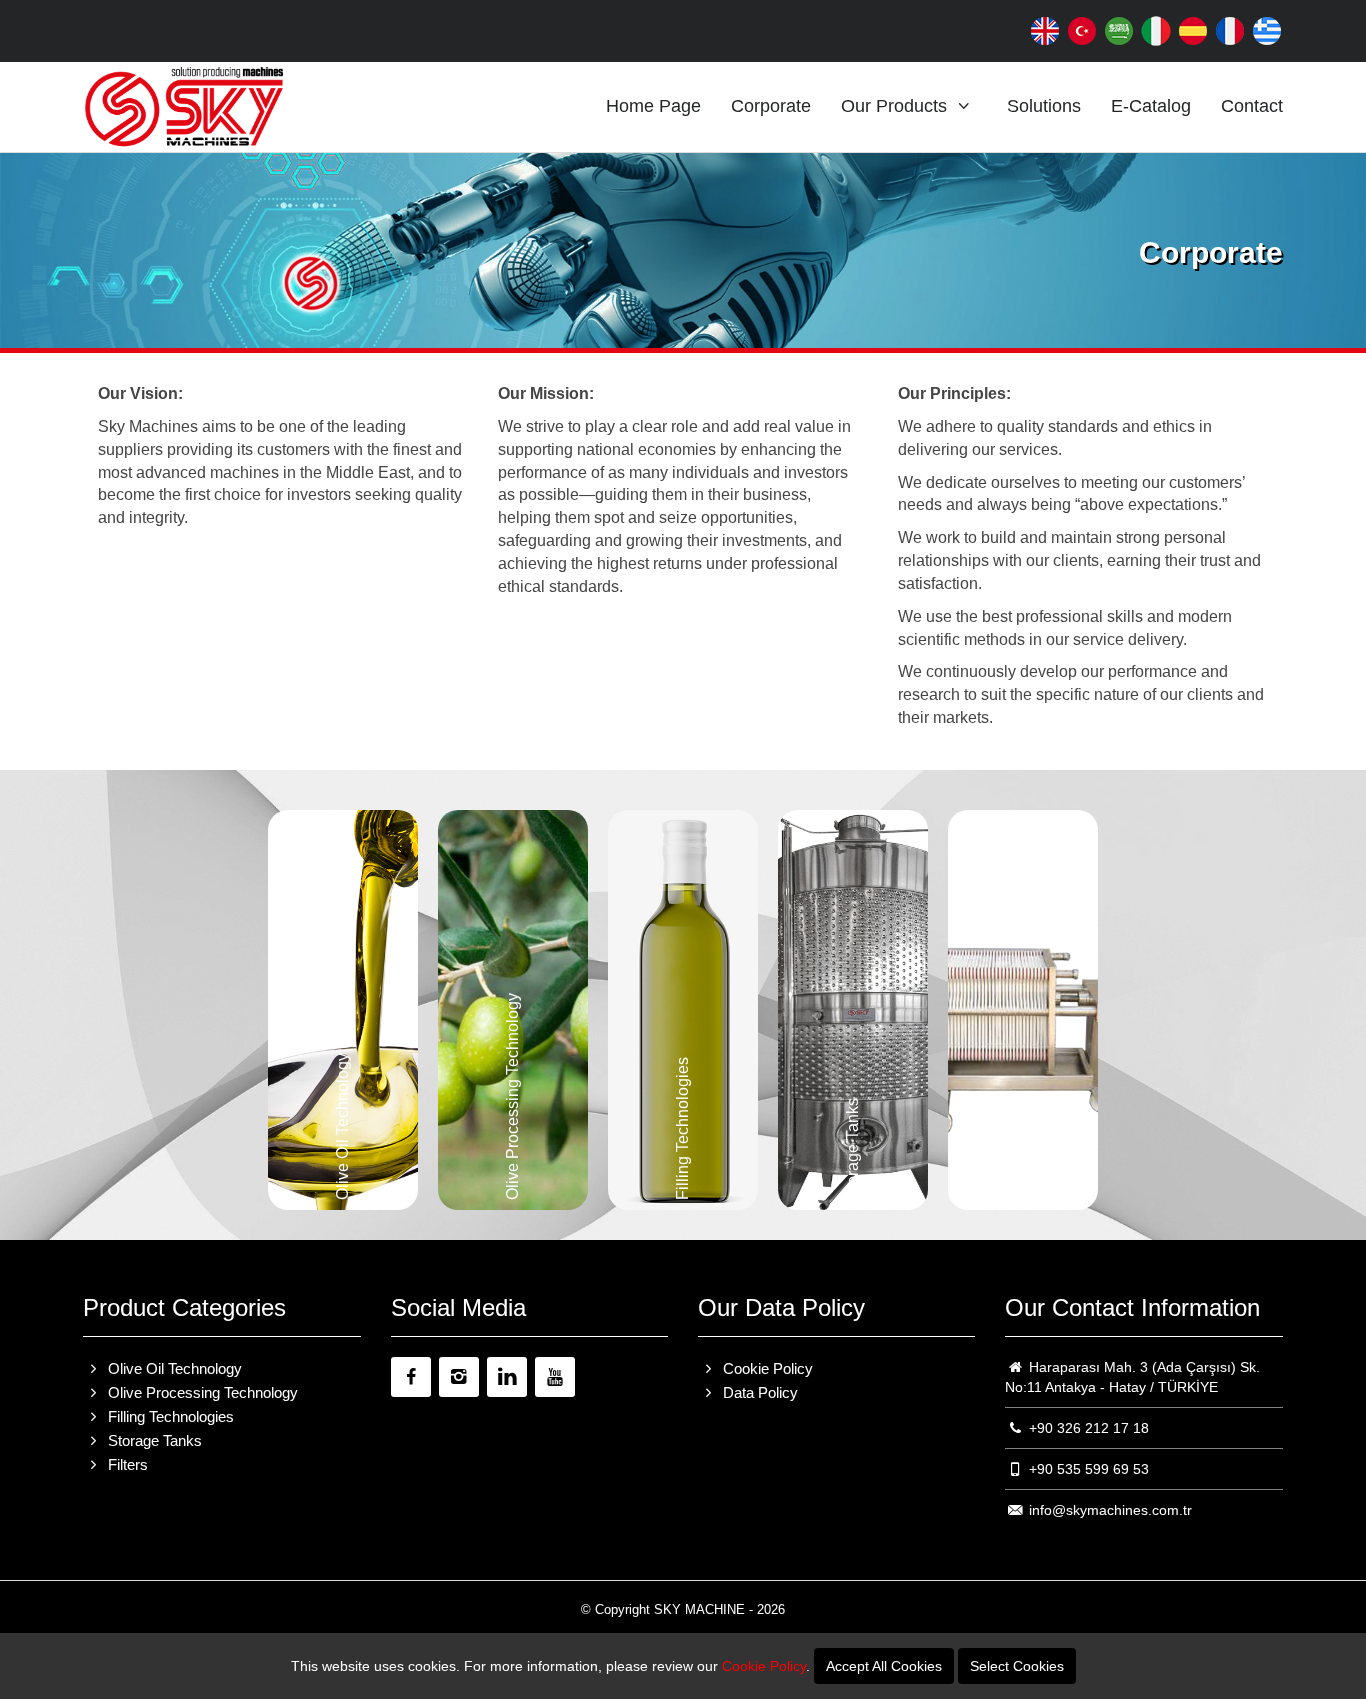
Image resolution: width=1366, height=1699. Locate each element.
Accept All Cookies (884, 1666)
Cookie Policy (766, 1368)
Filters (126, 1464)
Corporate (771, 106)
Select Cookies (1017, 1666)
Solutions (1044, 106)
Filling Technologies (169, 1416)
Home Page (653, 106)
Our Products (896, 106)
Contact (1252, 106)
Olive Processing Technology (201, 1392)
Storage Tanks (153, 1440)
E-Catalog (1151, 106)
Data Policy (758, 1392)
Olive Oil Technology (173, 1368)
